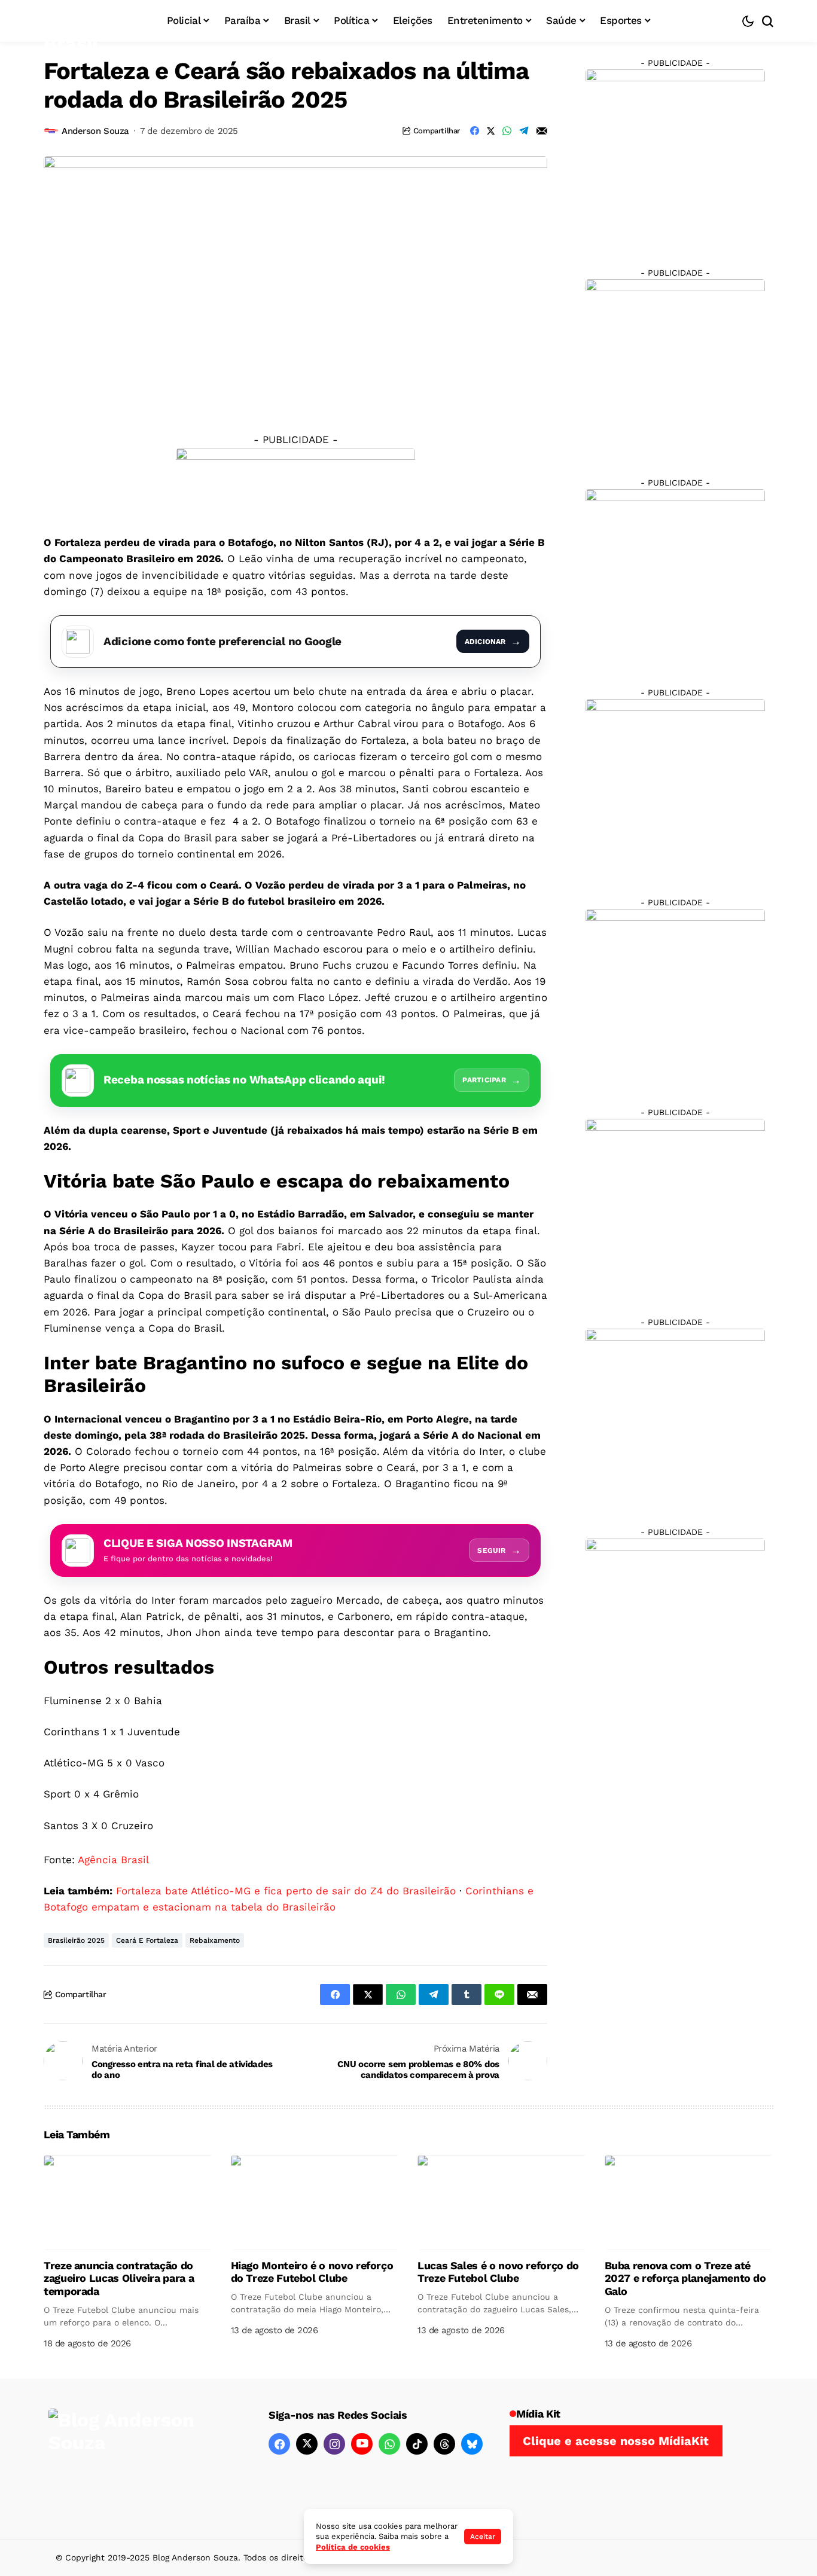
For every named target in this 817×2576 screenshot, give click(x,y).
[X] (307, 2444)
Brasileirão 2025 (76, 1940)
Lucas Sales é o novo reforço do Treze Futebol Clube (498, 2272)
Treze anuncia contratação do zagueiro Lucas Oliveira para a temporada (119, 2278)
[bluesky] (472, 2444)
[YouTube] (362, 2444)
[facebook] (279, 2444)
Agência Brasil (113, 1860)
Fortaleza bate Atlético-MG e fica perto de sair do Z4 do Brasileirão (286, 1891)
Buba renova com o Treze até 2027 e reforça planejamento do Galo (685, 2278)
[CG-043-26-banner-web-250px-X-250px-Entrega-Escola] (675, 368)
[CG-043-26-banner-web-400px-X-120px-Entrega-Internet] (295, 483)
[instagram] (334, 2444)
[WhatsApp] (389, 2444)
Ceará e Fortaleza (147, 1940)
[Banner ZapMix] (675, 578)
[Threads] (444, 2444)
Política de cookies (353, 2547)
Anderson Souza (95, 131)
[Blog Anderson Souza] (138, 2459)
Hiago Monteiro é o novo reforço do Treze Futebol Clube (312, 2272)
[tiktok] (417, 2444)
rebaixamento (215, 1940)
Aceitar (483, 2537)
